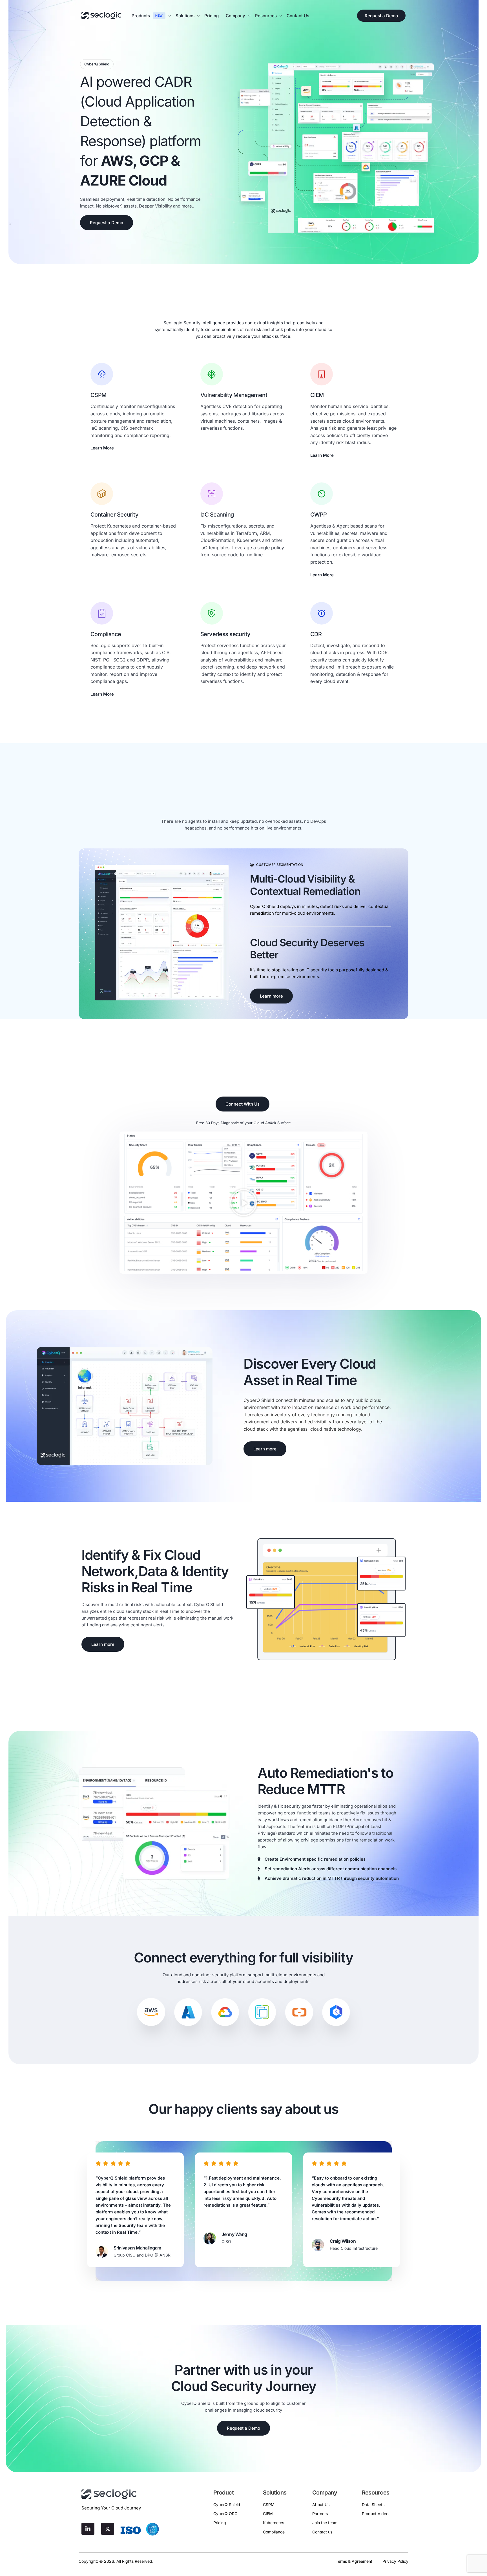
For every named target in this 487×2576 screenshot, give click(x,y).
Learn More (102, 448)
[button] (243, 1203)
